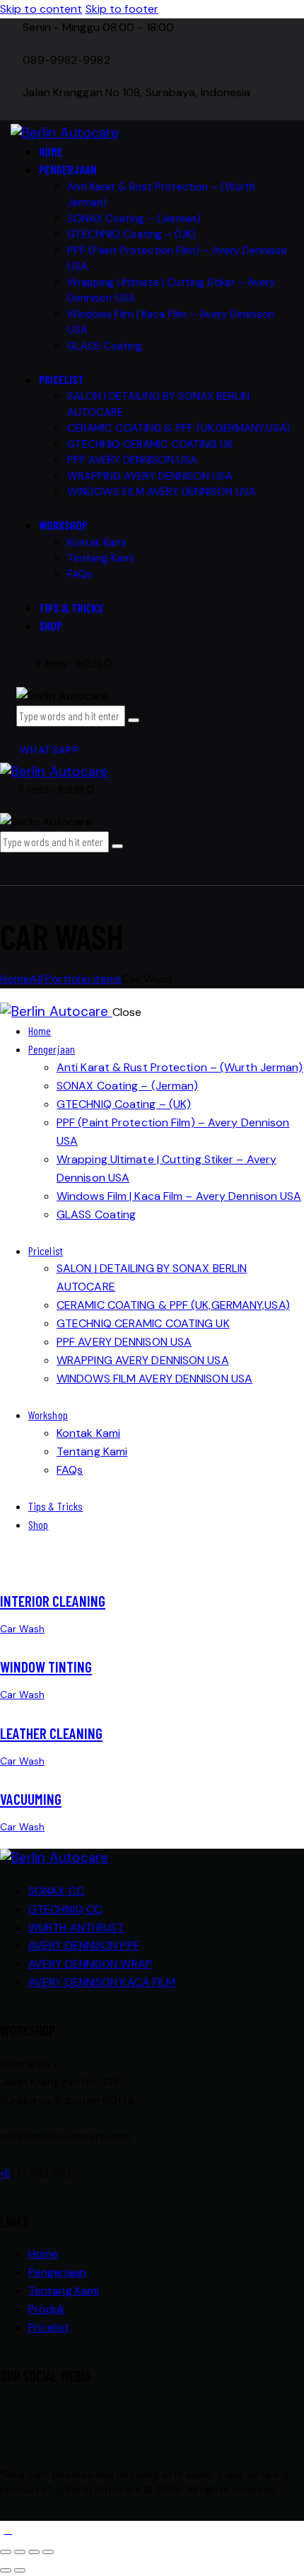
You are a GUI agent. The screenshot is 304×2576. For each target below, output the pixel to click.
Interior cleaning (53, 1601)
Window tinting (46, 1667)
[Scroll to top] (8, 2530)
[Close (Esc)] (48, 2552)
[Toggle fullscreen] (20, 2552)
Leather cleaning (51, 1733)
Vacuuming (31, 1799)
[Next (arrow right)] (20, 2570)
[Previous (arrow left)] (6, 2570)
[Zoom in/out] (6, 2552)
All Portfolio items (76, 979)
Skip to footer (122, 9)
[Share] (34, 2552)
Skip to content (41, 9)
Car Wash (22, 1629)
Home (15, 979)
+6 (5, 2172)
